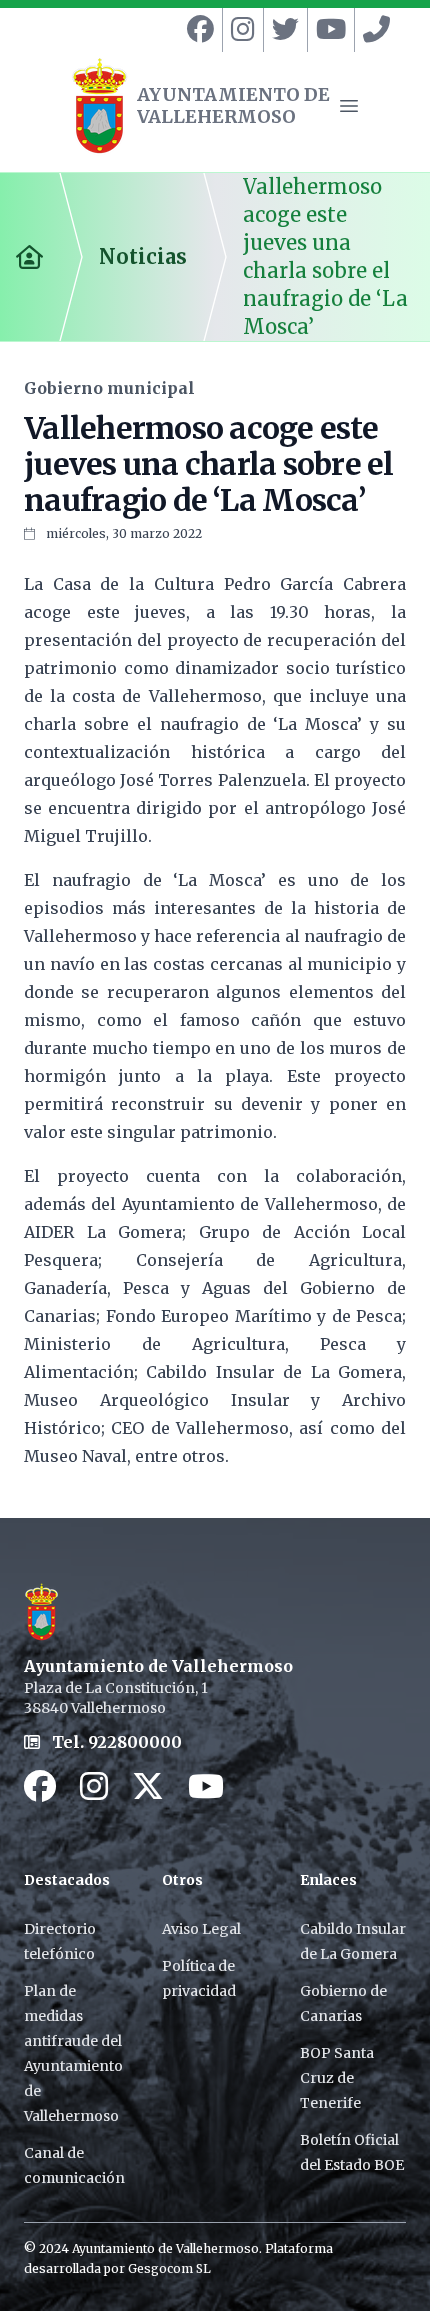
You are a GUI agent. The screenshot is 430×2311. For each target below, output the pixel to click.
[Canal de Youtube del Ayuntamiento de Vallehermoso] (327, 30)
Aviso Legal (201, 1929)
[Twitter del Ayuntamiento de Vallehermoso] (281, 30)
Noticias (143, 256)
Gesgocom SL (169, 2268)
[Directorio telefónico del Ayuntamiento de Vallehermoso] (372, 30)
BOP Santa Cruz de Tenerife (337, 2078)
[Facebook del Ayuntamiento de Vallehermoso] (196, 30)
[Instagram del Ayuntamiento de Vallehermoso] (239, 30)
